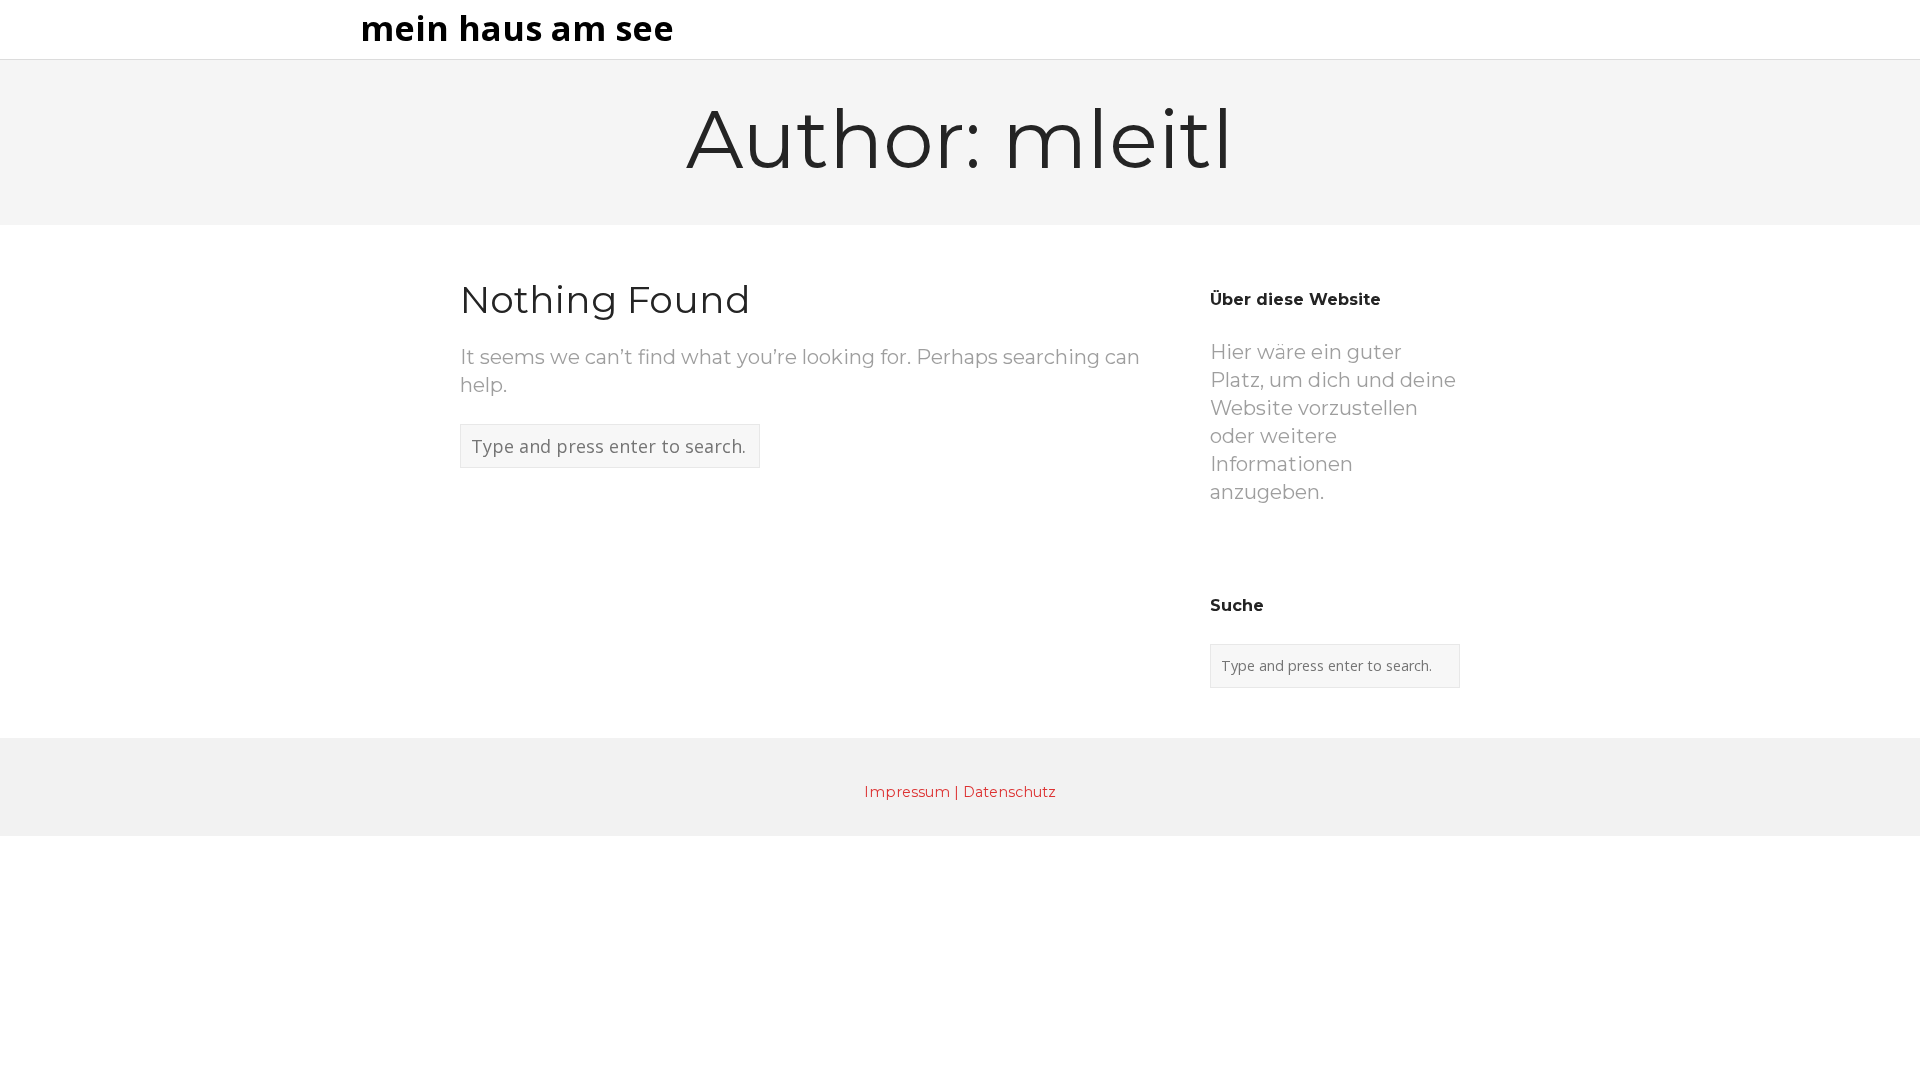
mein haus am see (517, 29)
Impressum (907, 792)
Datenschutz (1009, 792)
